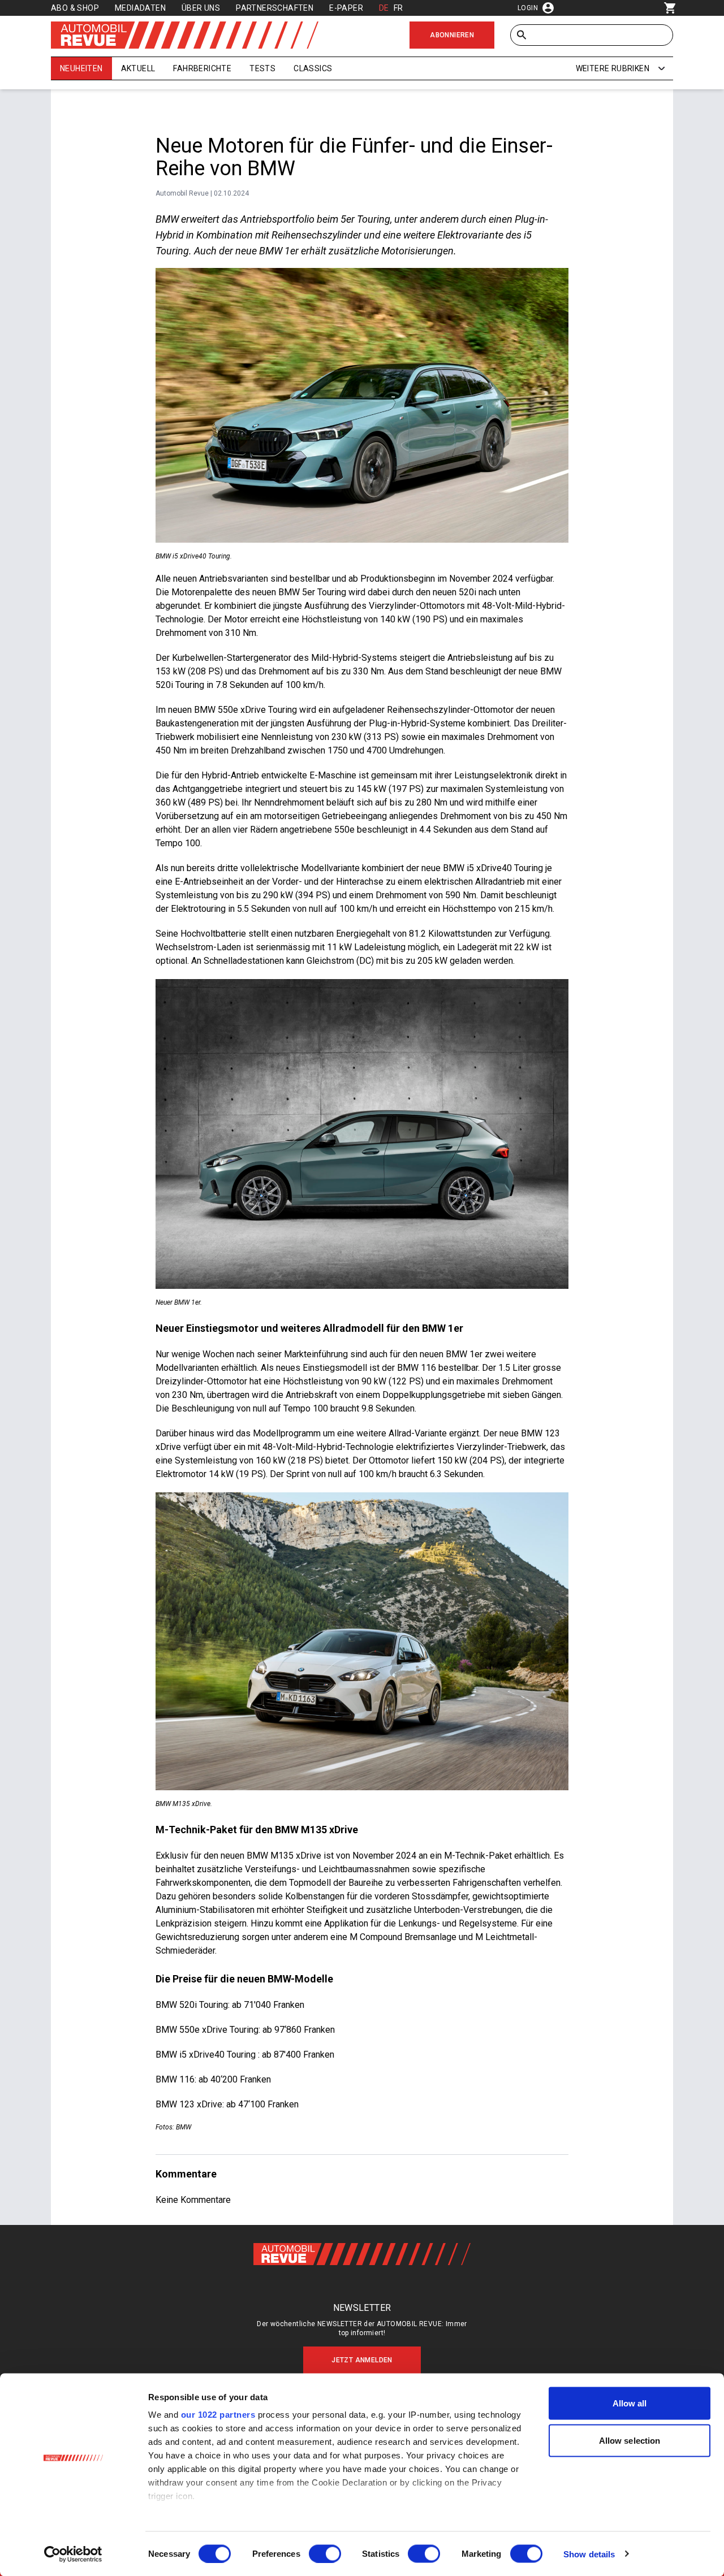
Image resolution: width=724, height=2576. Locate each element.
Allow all (630, 2403)
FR (398, 8)
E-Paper (346, 8)
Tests (262, 68)
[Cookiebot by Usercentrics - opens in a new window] (73, 2554)
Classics (313, 68)
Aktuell (138, 68)
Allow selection (630, 2440)
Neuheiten (81, 68)
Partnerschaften (275, 8)
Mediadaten (140, 8)
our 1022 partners (218, 2415)
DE (384, 8)
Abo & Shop (75, 8)
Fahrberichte (202, 68)
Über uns (201, 8)
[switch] (325, 2553)
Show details (589, 2554)
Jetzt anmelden (362, 2360)
